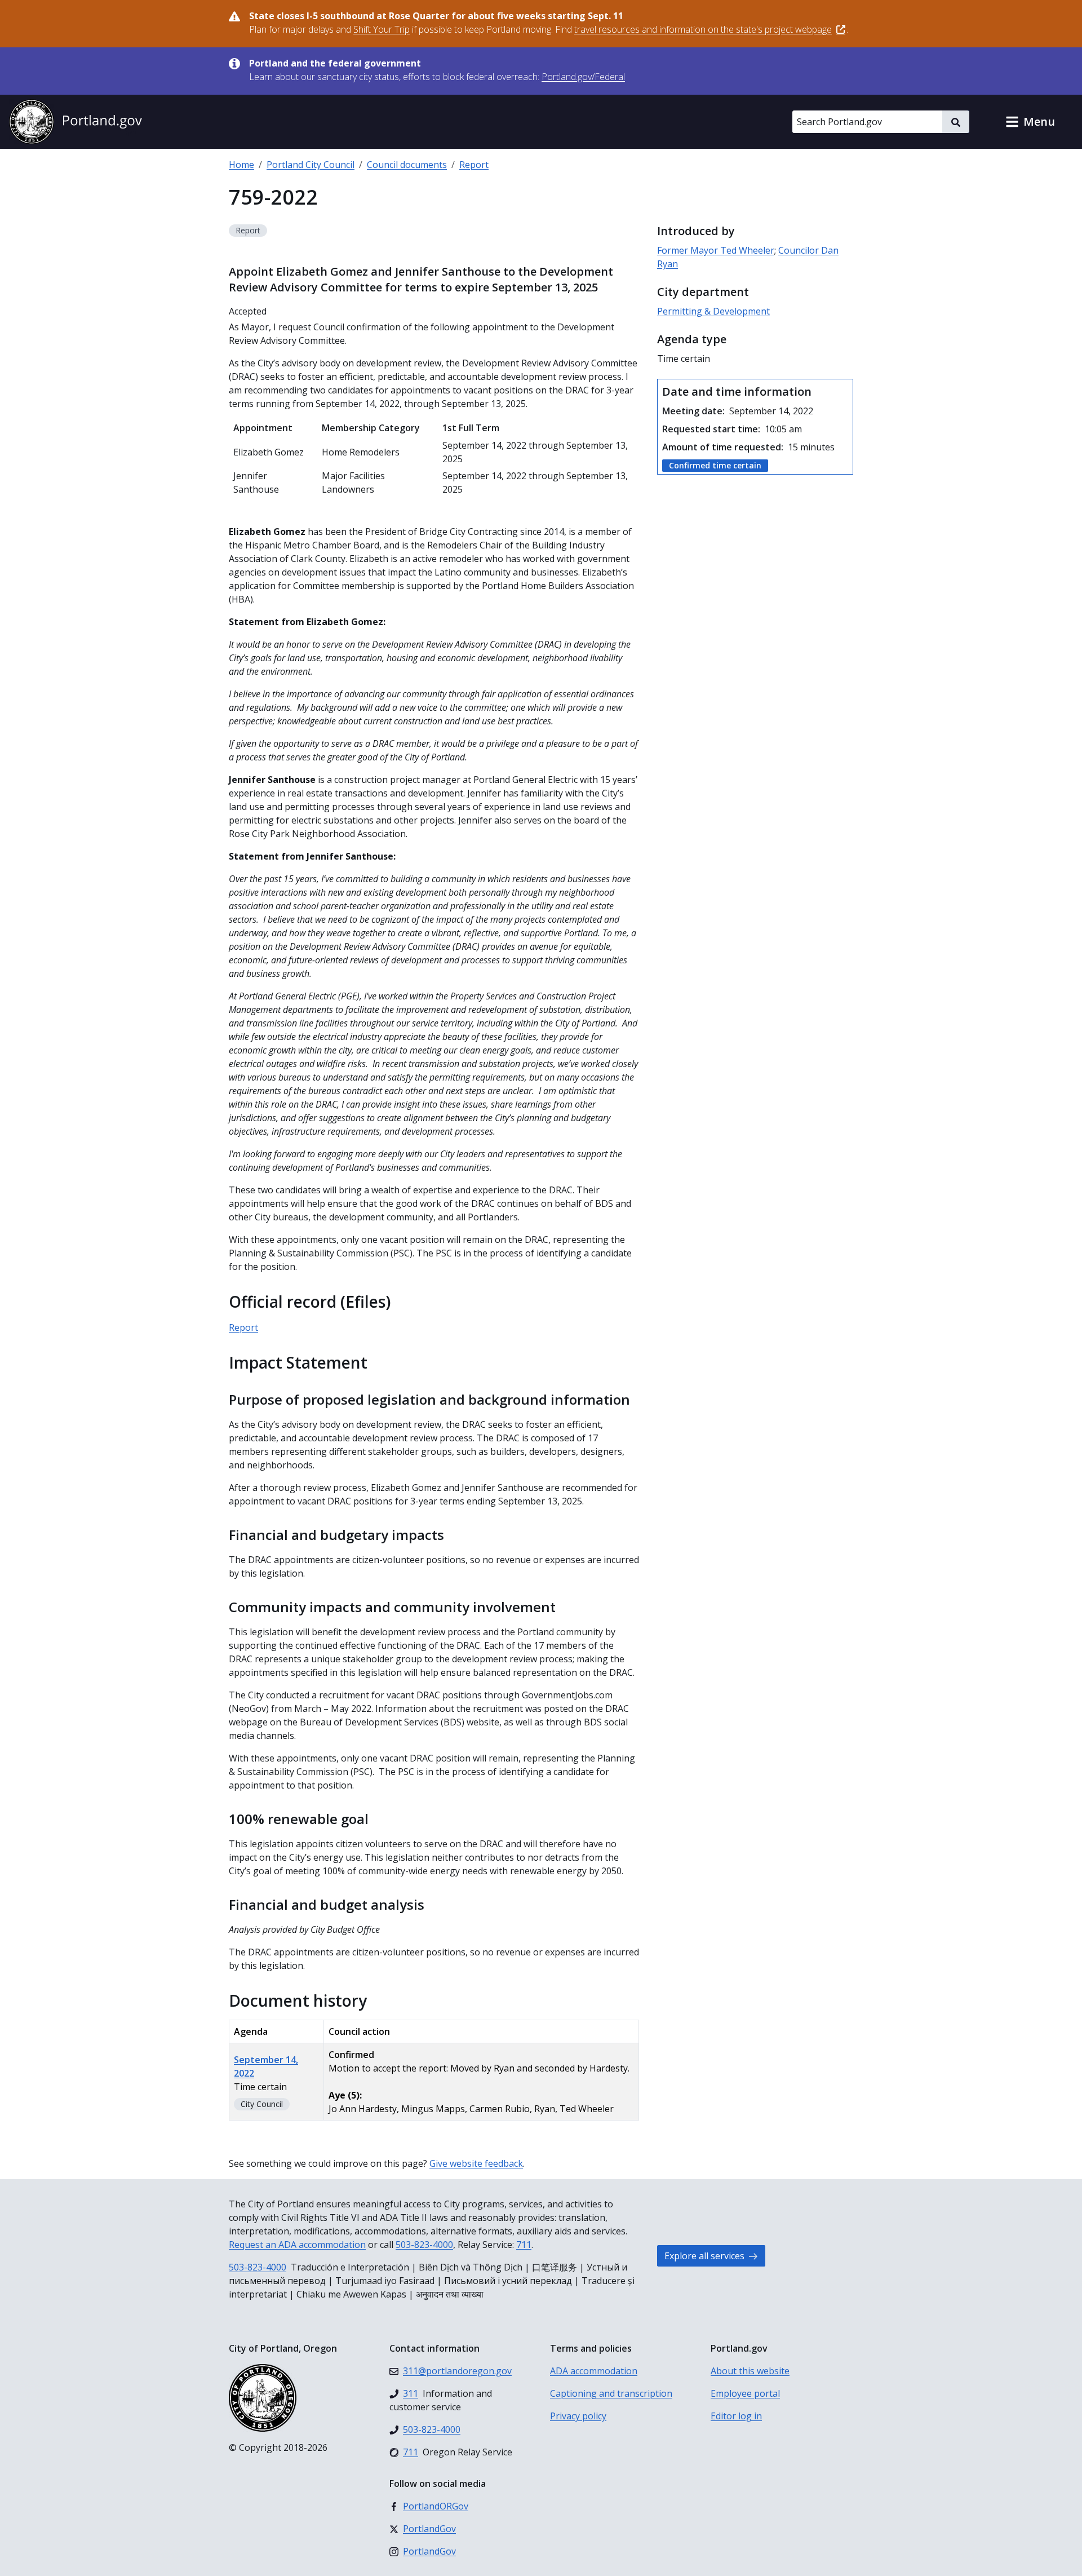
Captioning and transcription (611, 2393)
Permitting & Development (713, 311)
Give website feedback (476, 2163)
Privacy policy (578, 2416)
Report (474, 165)
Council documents (407, 165)
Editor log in (736, 2416)
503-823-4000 (424, 2245)
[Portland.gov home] (76, 122)
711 (524, 2245)
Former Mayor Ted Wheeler (716, 250)
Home (241, 165)
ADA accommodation (594, 2371)
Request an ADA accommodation (297, 2245)
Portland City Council (311, 165)
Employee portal (745, 2393)
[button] (1030, 122)
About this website (750, 2371)
